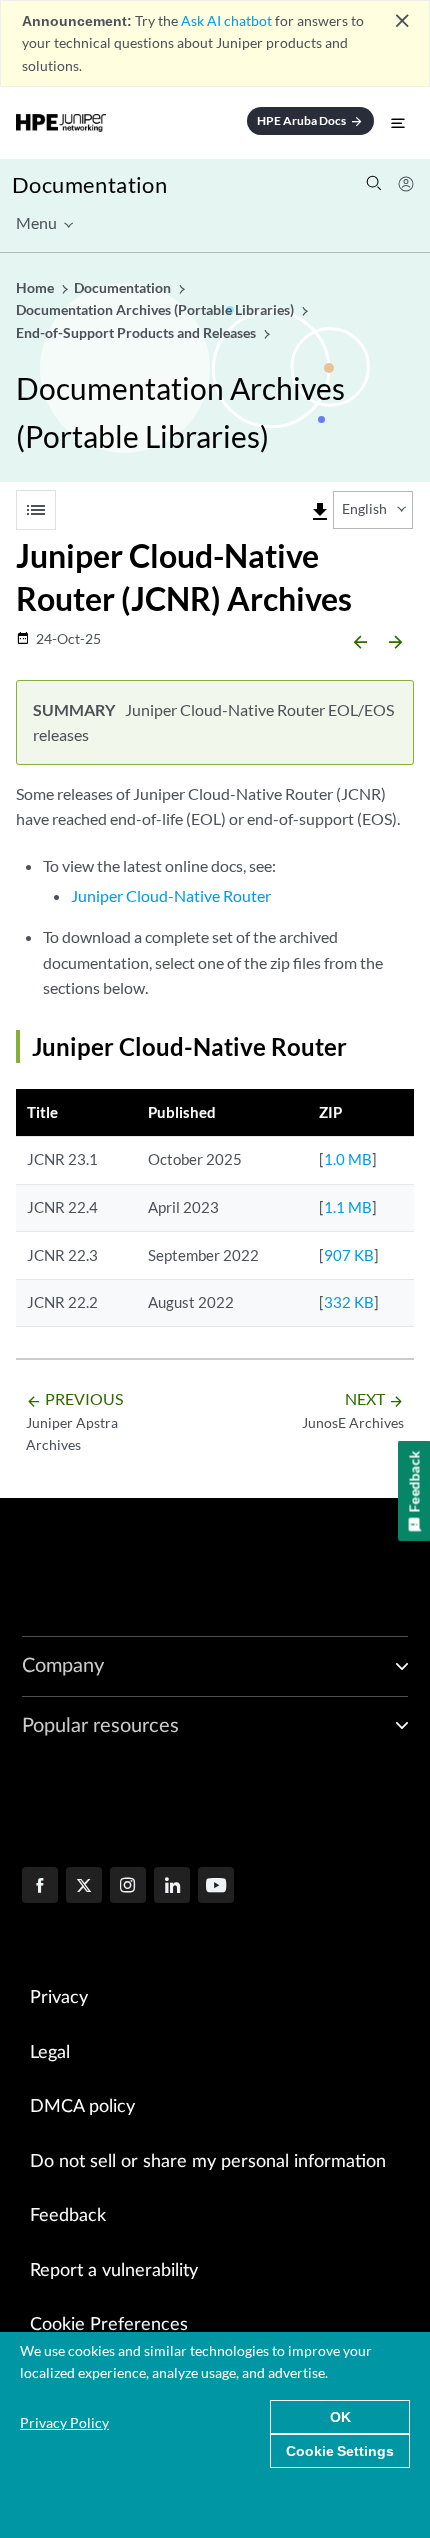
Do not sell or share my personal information (208, 2162)
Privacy (59, 1998)
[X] (84, 1887)
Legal (50, 2053)
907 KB (349, 1255)
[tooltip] (320, 512)
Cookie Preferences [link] (109, 2325)
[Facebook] (40, 1887)
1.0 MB (348, 1159)
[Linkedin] (172, 1887)
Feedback (68, 2216)
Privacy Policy (64, 2422)
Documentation (89, 184)
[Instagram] (128, 1887)
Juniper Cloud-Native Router (171, 895)
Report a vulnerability (114, 2271)
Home (36, 287)
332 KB (349, 1302)
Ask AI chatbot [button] (226, 20)
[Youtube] (216, 1887)
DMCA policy (82, 2107)
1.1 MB (348, 1207)
